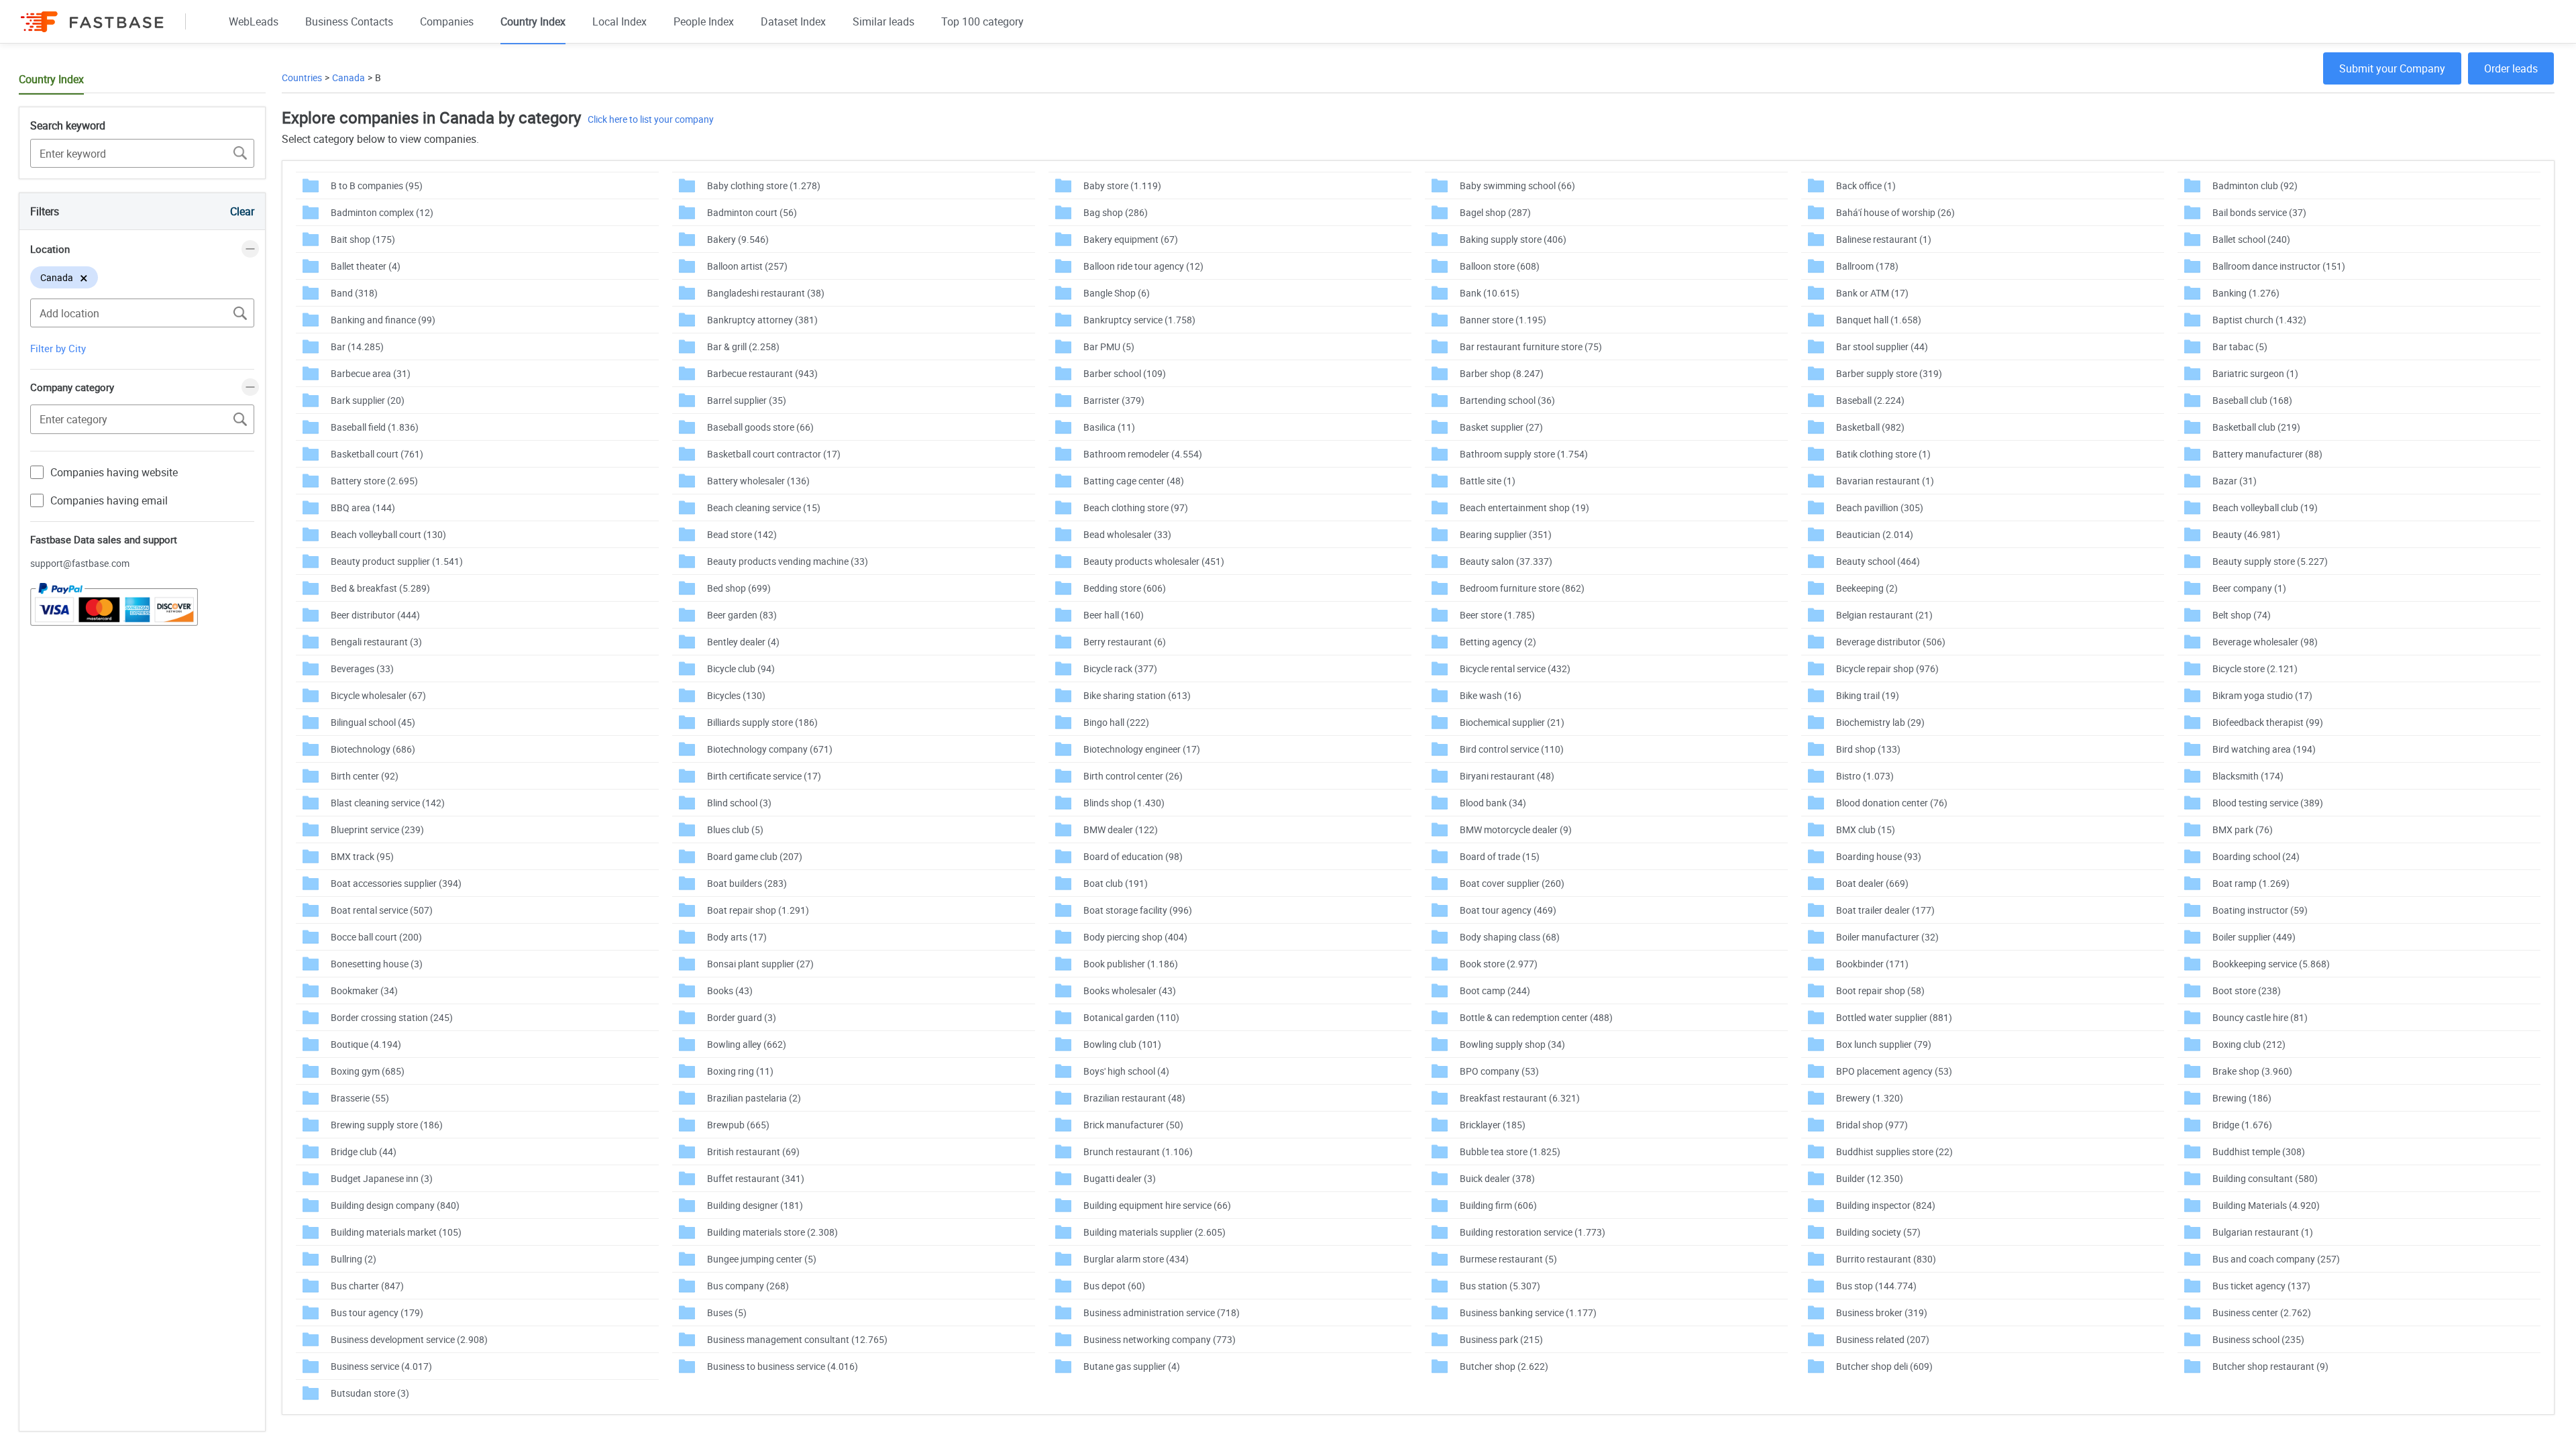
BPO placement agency (1894, 1071)
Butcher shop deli (1884, 1366)
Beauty (2246, 534)
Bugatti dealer (1120, 1178)
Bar (357, 346)
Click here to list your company (651, 119)
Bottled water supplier (1894, 1017)
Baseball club (2252, 400)
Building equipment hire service (1157, 1205)
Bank (1490, 293)
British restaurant (753, 1151)
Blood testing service (2268, 803)
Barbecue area (371, 373)
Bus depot (1114, 1286)
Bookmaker (364, 990)
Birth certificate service (764, 776)
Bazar (2235, 481)
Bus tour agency (377, 1312)
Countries (302, 77)
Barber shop (1502, 373)
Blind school (739, 803)
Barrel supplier (747, 400)
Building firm (1498, 1205)
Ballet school (2251, 239)
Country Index (533, 21)
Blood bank (1493, 803)
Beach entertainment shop (1524, 507)
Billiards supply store (762, 722)
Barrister (1114, 400)
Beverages (362, 668)
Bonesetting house (377, 964)
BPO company (1499, 1071)
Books (730, 990)
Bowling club (1122, 1044)
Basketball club (2256, 427)
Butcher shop (1504, 1366)
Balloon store (1500, 266)
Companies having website (114, 472)
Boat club (1116, 883)
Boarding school (2256, 856)
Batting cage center (1134, 481)
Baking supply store (1513, 239)
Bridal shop (1872, 1125)
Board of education (1133, 856)
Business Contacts (349, 21)
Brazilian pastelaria (754, 1098)
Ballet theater (366, 266)
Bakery (738, 239)
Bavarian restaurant (1885, 481)
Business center (2262, 1312)
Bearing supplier (1506, 534)
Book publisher (1131, 964)
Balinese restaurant (1884, 239)
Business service (381, 1366)
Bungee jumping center (762, 1259)
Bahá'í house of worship (1895, 212)
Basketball (1870, 427)
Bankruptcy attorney (762, 320)
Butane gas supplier (1132, 1366)
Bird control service (1512, 749)
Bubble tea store (1510, 1151)
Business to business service (783, 1366)
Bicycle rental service (1515, 668)
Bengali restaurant (376, 642)
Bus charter (367, 1286)
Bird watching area (2264, 749)
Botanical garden (1131, 1017)
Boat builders (747, 883)
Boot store (2247, 990)
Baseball (1870, 400)
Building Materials (2266, 1205)
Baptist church (2259, 320)
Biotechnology (373, 749)
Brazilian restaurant (1134, 1098)
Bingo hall (1116, 722)
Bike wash (1491, 695)
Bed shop (739, 588)
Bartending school (1507, 400)
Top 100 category (982, 21)
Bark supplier (368, 400)
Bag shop (1116, 212)
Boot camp (1495, 990)
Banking (2246, 293)
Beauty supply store (2270, 561)
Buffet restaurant (756, 1178)
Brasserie (360, 1098)
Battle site (1488, 481)
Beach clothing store (1136, 507)
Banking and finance (383, 320)
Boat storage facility (1138, 910)
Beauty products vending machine (788, 561)
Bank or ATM (1872, 293)
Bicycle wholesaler (378, 695)
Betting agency (1498, 642)
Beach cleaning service (764, 507)
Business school (2258, 1339)
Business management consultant (797, 1339)
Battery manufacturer (2267, 454)
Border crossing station (392, 1017)
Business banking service (1528, 1312)
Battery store (374, 481)
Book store (1499, 964)
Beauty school (1878, 561)
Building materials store (772, 1232)
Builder (1870, 1178)
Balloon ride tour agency (1143, 266)
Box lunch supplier (1884, 1044)
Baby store (1122, 185)
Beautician (1875, 534)
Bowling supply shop (1512, 1044)
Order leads (2511, 68)
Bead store (742, 534)
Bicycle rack (1120, 668)
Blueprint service (377, 829)
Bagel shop (1495, 212)
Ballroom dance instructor (2279, 266)
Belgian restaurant (1884, 615)
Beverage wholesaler (2265, 642)
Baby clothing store (764, 185)
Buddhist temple (2259, 1151)
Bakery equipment (1131, 239)
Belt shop (2242, 615)
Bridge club (364, 1151)
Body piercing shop (1135, 937)
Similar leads (883, 21)
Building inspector (1886, 1205)
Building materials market (396, 1232)
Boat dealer (1872, 883)
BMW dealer (1121, 829)
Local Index (620, 21)
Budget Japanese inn (382, 1178)
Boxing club (2249, 1044)
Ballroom (1867, 266)
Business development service (409, 1339)
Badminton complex (382, 212)
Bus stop (1876, 1286)
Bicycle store (2255, 668)
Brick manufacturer (1133, 1125)
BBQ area (363, 507)
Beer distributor (375, 615)
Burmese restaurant (1508, 1259)
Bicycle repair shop (1887, 668)
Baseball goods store (760, 427)
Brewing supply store (387, 1125)
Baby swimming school (1517, 185)
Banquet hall (1879, 320)
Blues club (735, 829)
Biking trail (1868, 695)
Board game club (755, 856)
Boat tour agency (1508, 910)
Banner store (1503, 320)
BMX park (2243, 829)
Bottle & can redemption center (1536, 1017)
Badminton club (2255, 185)
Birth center (365, 776)
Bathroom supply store (1524, 454)
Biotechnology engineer (1142, 749)
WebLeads (254, 21)
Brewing (2242, 1098)
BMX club (1866, 829)
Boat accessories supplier (396, 883)
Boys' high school (1126, 1071)
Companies (447, 21)
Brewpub (738, 1125)
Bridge (2242, 1125)
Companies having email (109, 500)
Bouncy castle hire (2260, 1017)
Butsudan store (370, 1393)
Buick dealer (1497, 1178)
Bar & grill (743, 346)
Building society (1878, 1232)
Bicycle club (741, 668)
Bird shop (1868, 749)
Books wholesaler (1130, 990)
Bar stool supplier (1882, 346)
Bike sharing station (1137, 695)
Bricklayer (1493, 1125)
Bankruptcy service (1139, 320)
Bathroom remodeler (1143, 454)
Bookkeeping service (2271, 964)
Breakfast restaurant (1520, 1098)
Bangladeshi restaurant (766, 293)
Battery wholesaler (758, 481)
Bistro (1865, 776)
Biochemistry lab (1880, 722)
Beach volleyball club (2265, 507)
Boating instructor (2260, 910)
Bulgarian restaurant (2263, 1232)
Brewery (1870, 1098)
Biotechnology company (770, 749)
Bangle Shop (1117, 293)
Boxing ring (740, 1071)
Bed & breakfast (380, 588)
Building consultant (2265, 1178)
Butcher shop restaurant (2270, 1366)
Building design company (395, 1205)
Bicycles (736, 695)
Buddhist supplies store (1894, 1151)
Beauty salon (1506, 561)
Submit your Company (2392, 68)
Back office (1866, 185)
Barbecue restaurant (762, 373)
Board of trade (1500, 856)
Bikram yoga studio (2262, 695)
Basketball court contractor (774, 454)
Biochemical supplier (1512, 722)
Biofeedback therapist (2268, 722)
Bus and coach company (2276, 1259)
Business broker (1882, 1312)
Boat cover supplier (1512, 883)
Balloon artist (747, 266)
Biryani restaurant (1507, 776)
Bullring (354, 1259)
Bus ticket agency (2261, 1286)
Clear (242, 211)
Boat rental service (382, 910)
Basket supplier (1501, 427)
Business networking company (1160, 1339)
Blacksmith (2248, 776)
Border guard (742, 1017)
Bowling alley (747, 1044)
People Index (704, 21)
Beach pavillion (1880, 507)
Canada (348, 77)
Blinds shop (1124, 803)
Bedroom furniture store (1522, 588)
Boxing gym (368, 1071)
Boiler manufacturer (1887, 937)
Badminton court (752, 212)
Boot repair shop (1880, 990)
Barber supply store (1889, 373)
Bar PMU (1109, 346)
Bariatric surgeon (2255, 373)
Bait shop (363, 239)
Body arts (737, 937)
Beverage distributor (1891, 642)
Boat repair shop (758, 910)
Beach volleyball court (388, 534)
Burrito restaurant (1886, 1259)
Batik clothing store (1883, 454)
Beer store (1497, 615)
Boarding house (1879, 856)
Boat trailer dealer (1885, 910)
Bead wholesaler (1127, 534)
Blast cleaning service (388, 803)
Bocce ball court (376, 937)
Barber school (1125, 373)
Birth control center (1133, 776)
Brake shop (2252, 1071)
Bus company (748, 1286)
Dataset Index (793, 21)
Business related (1883, 1339)
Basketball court (377, 454)
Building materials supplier (1155, 1232)
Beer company (2249, 588)
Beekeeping (1867, 588)
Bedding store (1125, 588)
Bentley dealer (743, 642)
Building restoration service (1533, 1232)
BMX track (362, 856)
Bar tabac (2240, 346)
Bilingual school (373, 722)
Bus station (1500, 1286)
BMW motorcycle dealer (1516, 829)
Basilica (1109, 427)
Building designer (755, 1205)
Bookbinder (1872, 964)
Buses (727, 1312)
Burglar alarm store (1136, 1259)
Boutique (366, 1044)
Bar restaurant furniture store (1531, 346)
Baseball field (375, 427)
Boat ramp (2251, 883)
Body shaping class (1510, 937)
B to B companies (377, 185)
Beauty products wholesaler (1154, 561)
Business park (1501, 1339)
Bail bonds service (2259, 212)
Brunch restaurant (1138, 1151)
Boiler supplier (2254, 937)
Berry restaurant (1125, 642)
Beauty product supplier (397, 561)
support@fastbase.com (80, 563)
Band (354, 293)
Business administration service (1162, 1312)
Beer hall (1114, 615)
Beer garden (742, 615)
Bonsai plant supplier (760, 964)
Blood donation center (1892, 803)
